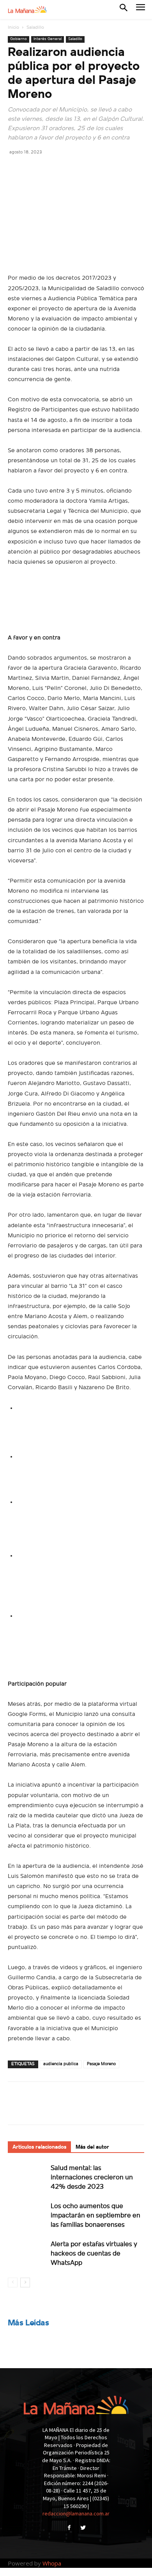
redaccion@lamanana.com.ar (76, 2513)
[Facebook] (16, 169)
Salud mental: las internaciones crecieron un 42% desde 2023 (92, 2178)
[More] (88, 169)
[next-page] (25, 2283)
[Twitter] (34, 169)
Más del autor (92, 2147)
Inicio (13, 28)
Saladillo (35, 28)
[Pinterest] (51, 169)
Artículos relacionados (39, 2147)
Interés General (48, 39)
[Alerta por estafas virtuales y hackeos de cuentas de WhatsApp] (27, 2253)
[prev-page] (13, 2283)
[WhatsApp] (69, 169)
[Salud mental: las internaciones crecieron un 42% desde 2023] (27, 2177)
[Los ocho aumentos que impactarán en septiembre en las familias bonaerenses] (27, 2215)
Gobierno (19, 39)
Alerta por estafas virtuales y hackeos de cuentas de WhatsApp (94, 2254)
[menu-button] (141, 10)
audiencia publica (61, 2064)
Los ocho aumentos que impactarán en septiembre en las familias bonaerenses (95, 2216)
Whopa (52, 2563)
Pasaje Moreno (101, 2064)
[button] (124, 9)
